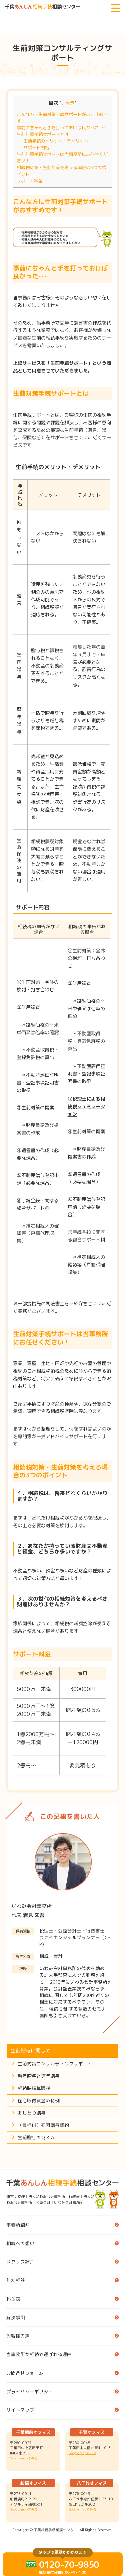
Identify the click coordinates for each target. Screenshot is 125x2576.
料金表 (13, 2299)
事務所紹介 (18, 2225)
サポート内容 (36, 148)
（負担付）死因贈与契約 (43, 2125)
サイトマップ (20, 2410)
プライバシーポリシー (30, 2391)
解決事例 (16, 2317)
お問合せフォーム (25, 2373)
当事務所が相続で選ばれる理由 (39, 2354)
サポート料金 (30, 181)
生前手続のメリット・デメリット (56, 141)
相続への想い (20, 2243)
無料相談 (16, 2280)
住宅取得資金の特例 (39, 2100)
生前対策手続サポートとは (43, 134)
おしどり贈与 (32, 2113)
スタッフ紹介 (20, 2262)
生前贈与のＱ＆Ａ (36, 2137)
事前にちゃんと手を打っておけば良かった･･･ (61, 128)
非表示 (68, 103)
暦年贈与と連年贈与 (39, 2076)
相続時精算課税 (34, 2088)
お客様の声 (18, 2336)
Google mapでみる (24, 2458)
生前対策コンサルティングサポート (55, 2064)
